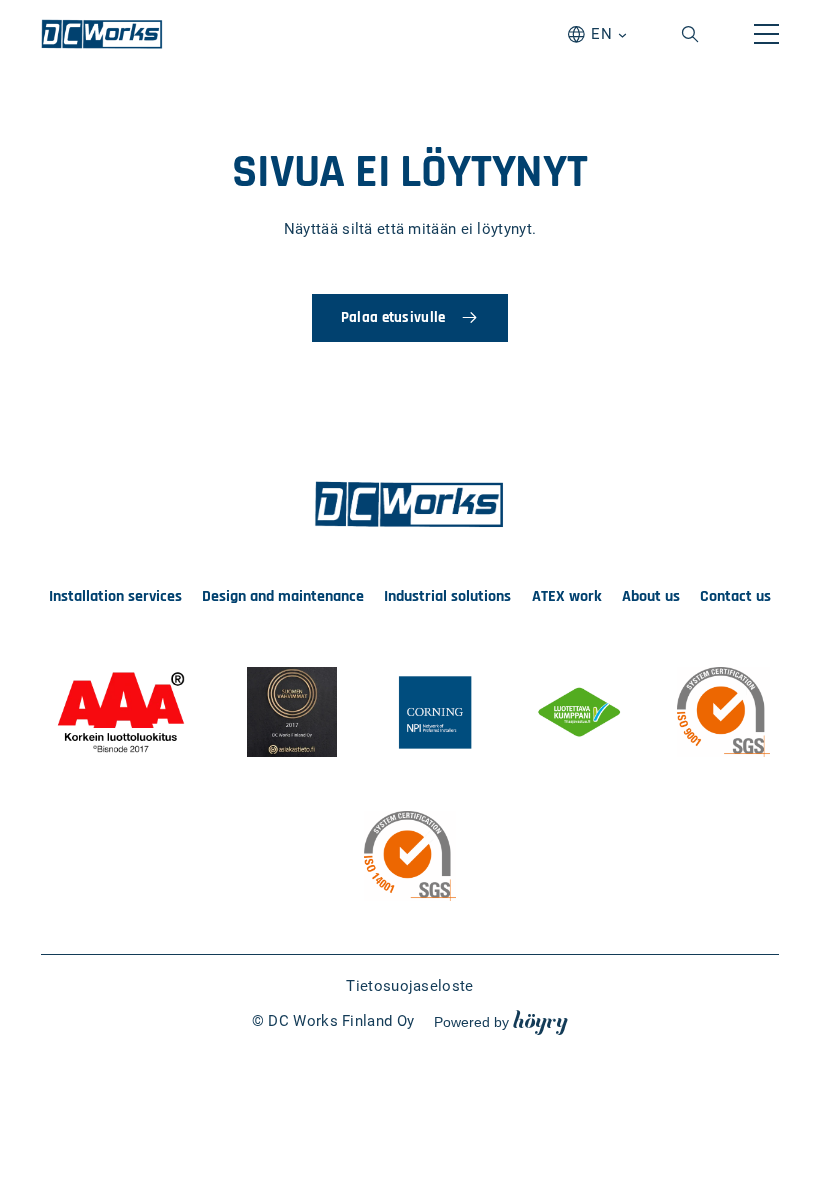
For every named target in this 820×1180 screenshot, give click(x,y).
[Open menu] (766, 34)
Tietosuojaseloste (409, 986)
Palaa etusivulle (393, 317)
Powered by (501, 1021)
